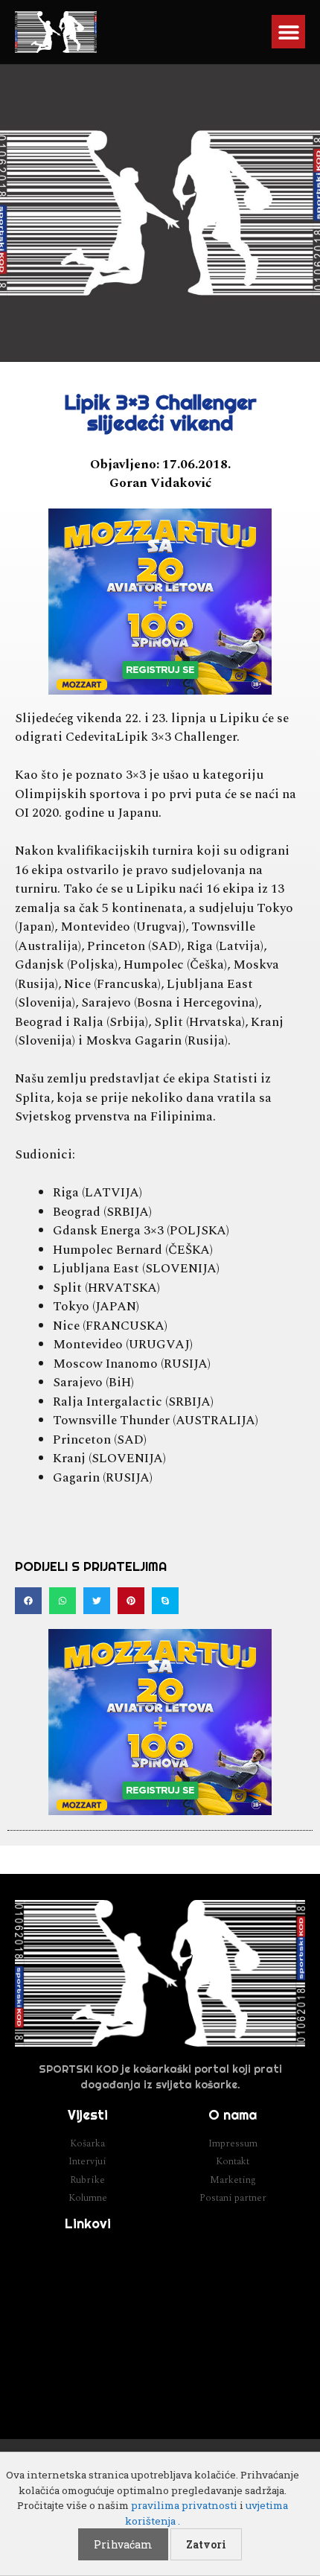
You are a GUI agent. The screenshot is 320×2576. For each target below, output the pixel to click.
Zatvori (206, 2544)
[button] (288, 32)
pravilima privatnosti (184, 2505)
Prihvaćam (123, 2544)
